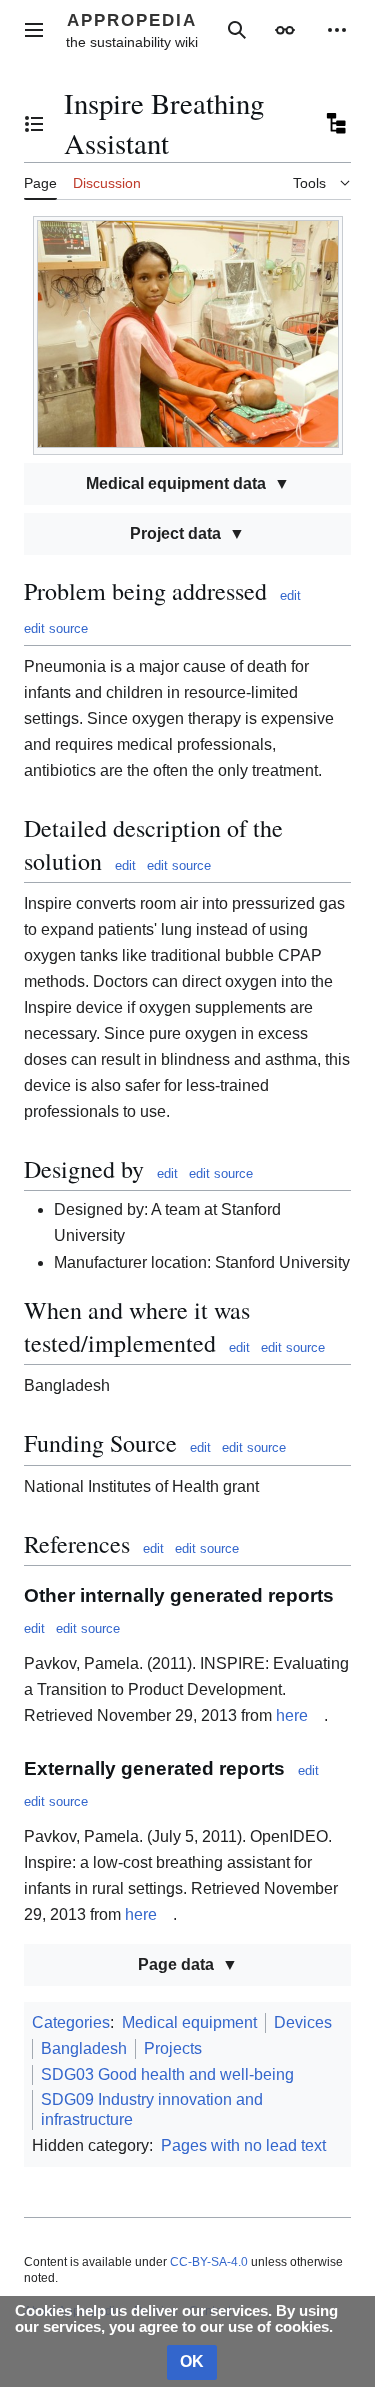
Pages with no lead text (243, 2145)
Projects (173, 2048)
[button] (34, 30)
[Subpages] (335, 124)
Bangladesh (84, 2048)
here (292, 1715)
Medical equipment (189, 2022)
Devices (303, 2022)
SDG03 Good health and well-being (167, 2074)
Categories (71, 2022)
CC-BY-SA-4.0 (209, 2262)
